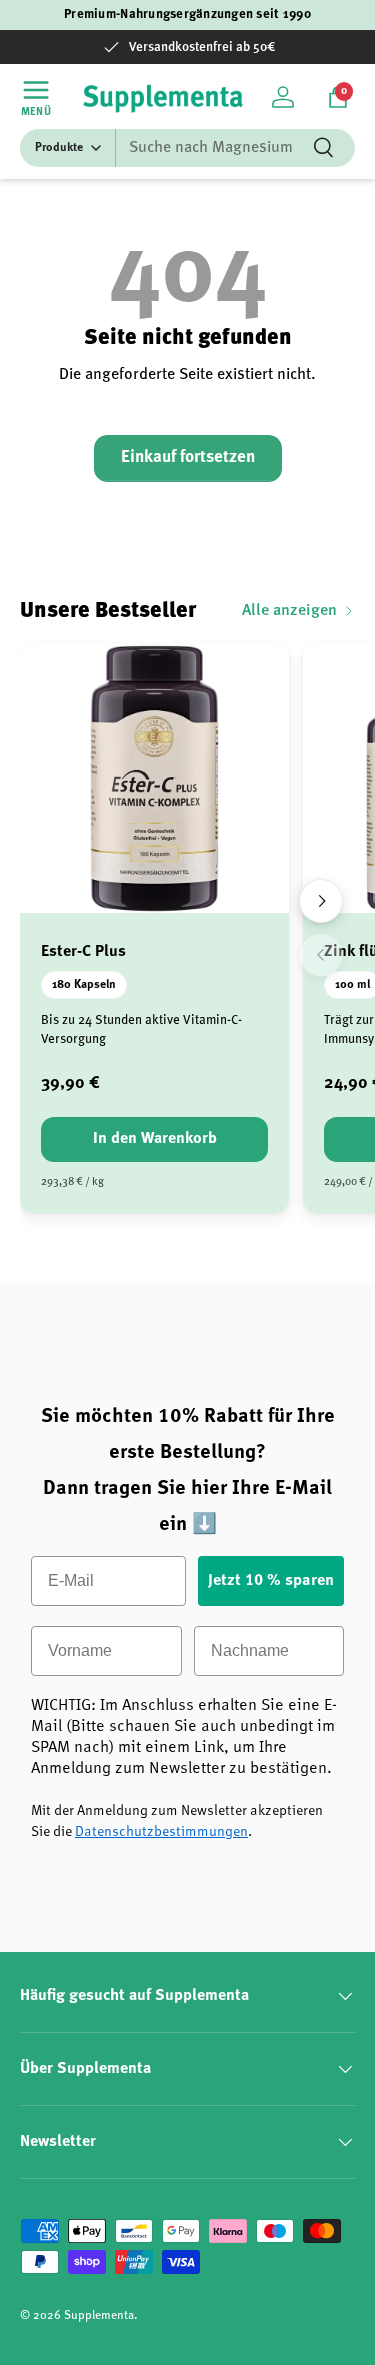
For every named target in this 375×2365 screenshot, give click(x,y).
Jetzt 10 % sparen (271, 1581)
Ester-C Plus (83, 952)
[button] (338, 97)
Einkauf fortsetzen (188, 457)
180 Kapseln (84, 985)
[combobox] (187, 148)
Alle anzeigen (289, 611)
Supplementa (99, 2316)
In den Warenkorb (155, 1139)
